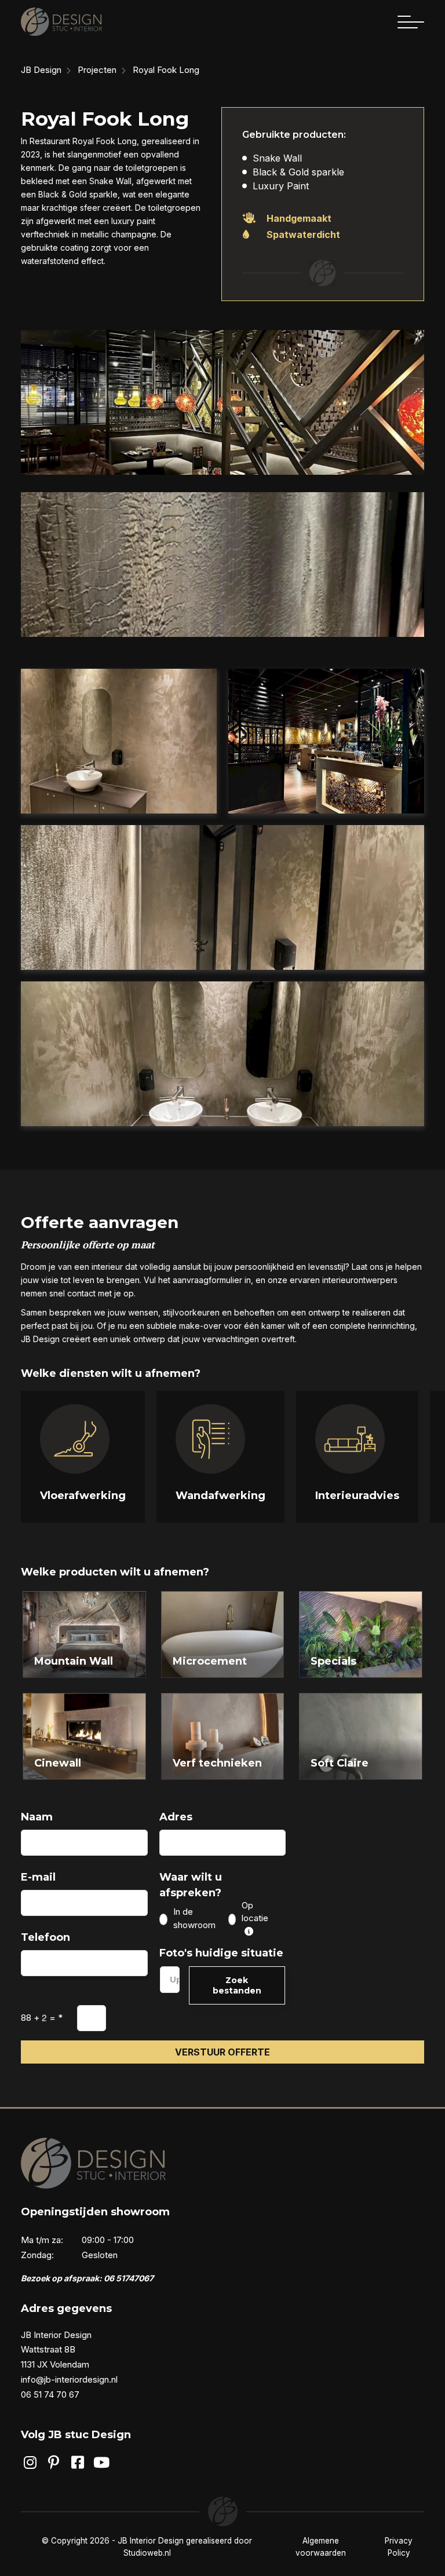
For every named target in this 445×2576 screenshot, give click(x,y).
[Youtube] (102, 2463)
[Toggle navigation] (411, 22)
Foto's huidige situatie (221, 1953)
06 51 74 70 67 (50, 2394)
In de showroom (194, 1918)
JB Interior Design (151, 2541)
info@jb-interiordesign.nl (69, 2379)
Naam (37, 1817)
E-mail (38, 1877)
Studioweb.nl (147, 2553)
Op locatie (255, 1912)
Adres (176, 1817)
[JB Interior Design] (61, 22)
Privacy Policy (399, 2546)
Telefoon (45, 1937)
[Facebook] (78, 2463)
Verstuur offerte (222, 2052)
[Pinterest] (54, 2463)
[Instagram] (30, 2463)
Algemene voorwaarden (321, 2546)
